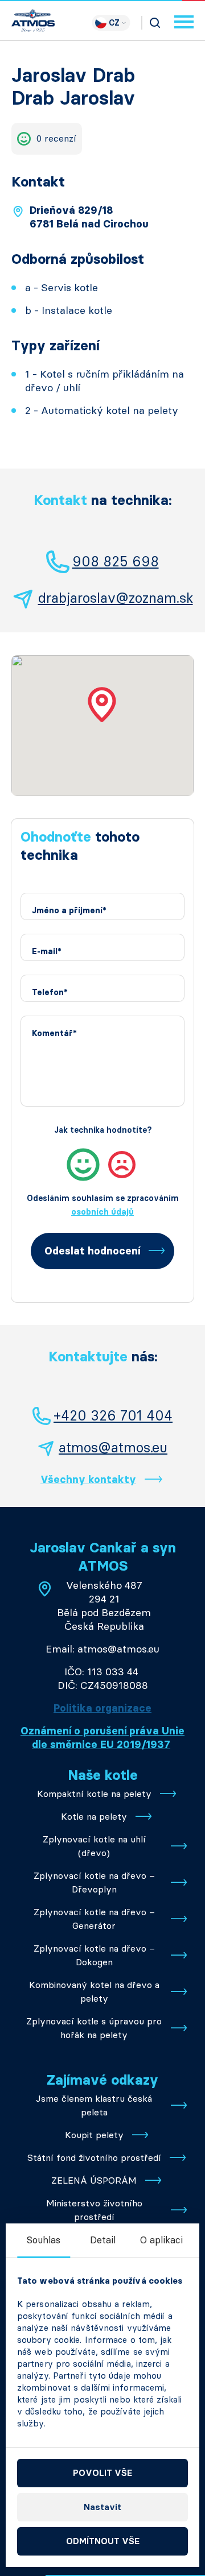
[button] (102, 705)
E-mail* (47, 952)
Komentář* (54, 1034)
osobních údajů (102, 1212)
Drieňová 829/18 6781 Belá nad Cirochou (89, 217)
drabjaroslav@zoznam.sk (116, 598)
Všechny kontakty (88, 1480)
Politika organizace (102, 1708)
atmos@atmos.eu (113, 1448)
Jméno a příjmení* (69, 911)
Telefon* (50, 993)
